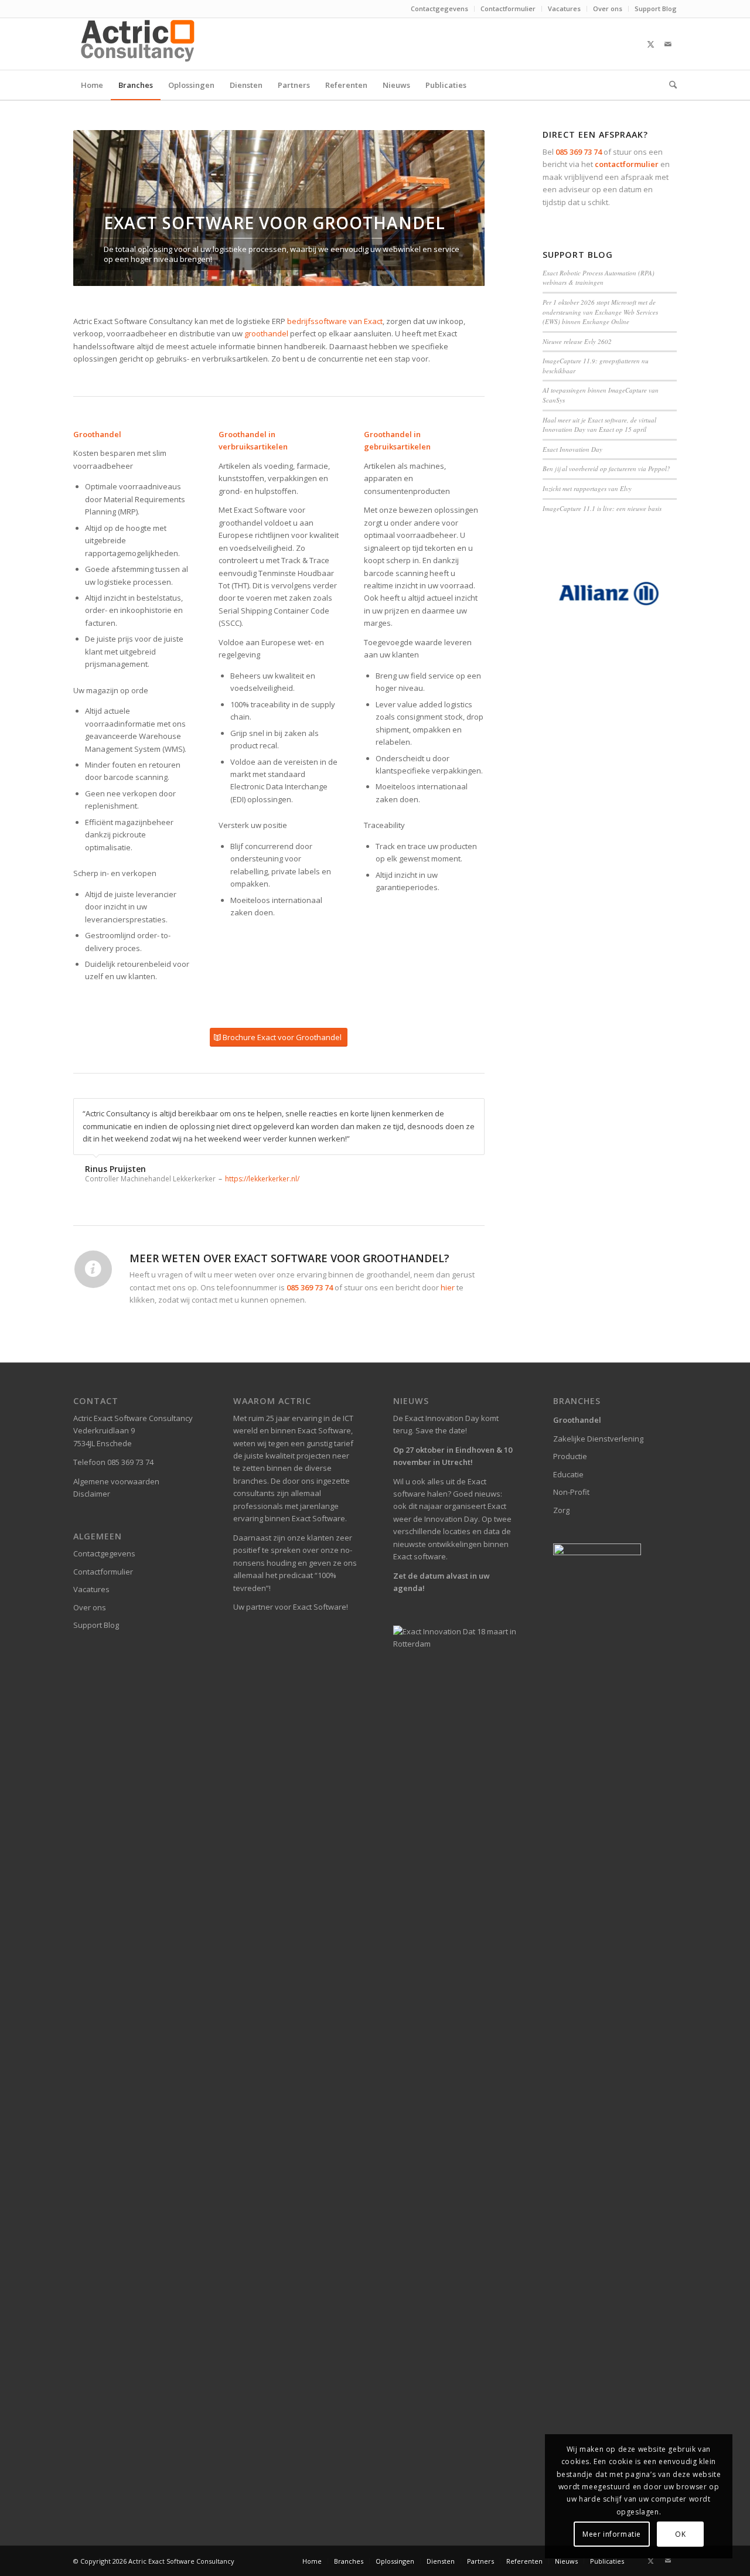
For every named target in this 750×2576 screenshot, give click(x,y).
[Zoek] (669, 85)
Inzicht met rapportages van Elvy (587, 488)
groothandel (266, 333)
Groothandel (577, 1420)
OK (680, 2534)
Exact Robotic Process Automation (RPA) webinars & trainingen (599, 278)
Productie (570, 1456)
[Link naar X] (650, 44)
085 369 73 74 (579, 152)
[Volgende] (458, 208)
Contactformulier (508, 8)
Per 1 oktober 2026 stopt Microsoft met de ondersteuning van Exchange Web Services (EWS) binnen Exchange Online (600, 312)
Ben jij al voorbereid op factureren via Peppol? (606, 468)
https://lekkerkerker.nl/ (262, 1179)
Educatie (568, 1474)
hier (448, 1287)
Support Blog (656, 8)
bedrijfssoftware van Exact (335, 321)
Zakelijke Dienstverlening (598, 1439)
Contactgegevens (439, 8)
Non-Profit (571, 1492)
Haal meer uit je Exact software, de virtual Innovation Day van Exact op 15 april (599, 425)
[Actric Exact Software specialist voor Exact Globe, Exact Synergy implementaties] (139, 44)
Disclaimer (92, 1494)
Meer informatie (612, 2534)
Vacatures (564, 8)
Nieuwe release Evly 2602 (577, 341)
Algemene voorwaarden (116, 1481)
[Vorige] (100, 208)
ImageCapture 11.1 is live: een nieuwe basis (602, 508)
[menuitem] (440, 9)
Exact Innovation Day (572, 449)
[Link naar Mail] (668, 44)
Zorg (561, 1510)
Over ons (608, 8)
